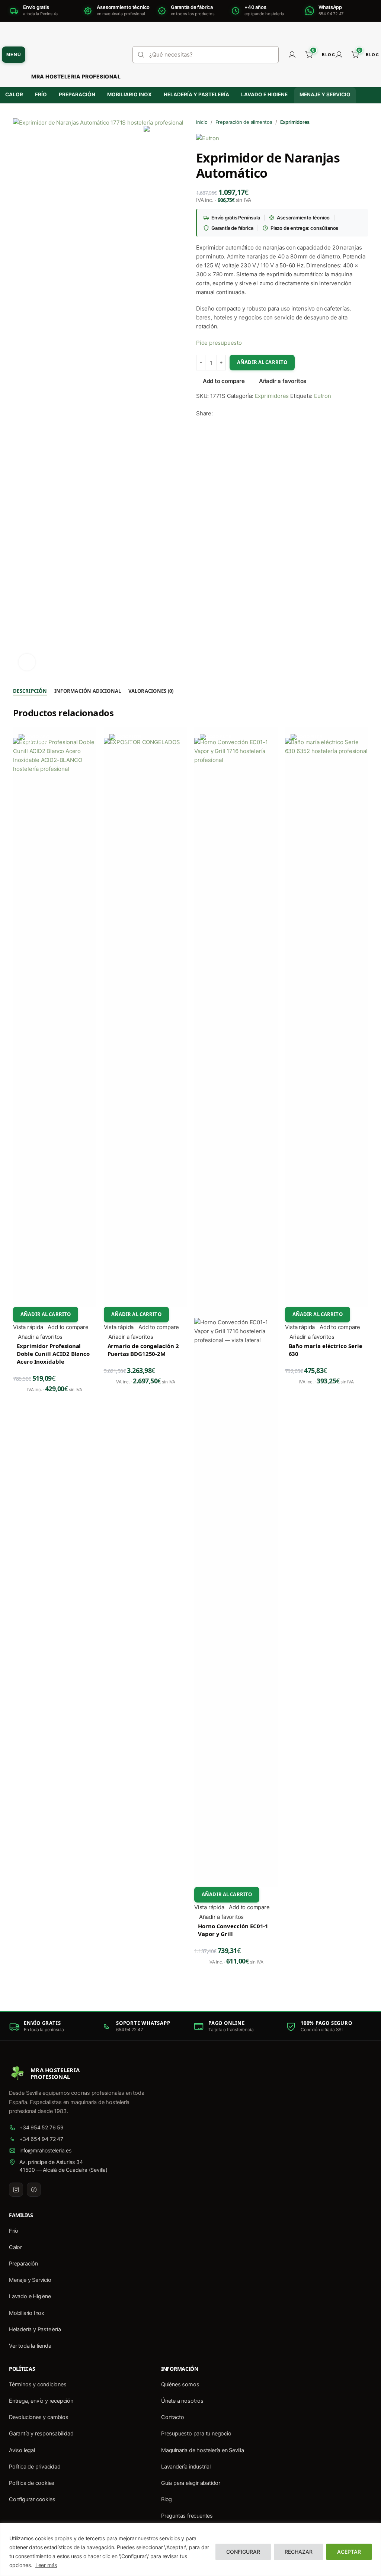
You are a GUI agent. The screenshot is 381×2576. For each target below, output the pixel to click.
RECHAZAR (299, 2552)
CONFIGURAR (243, 2552)
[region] (190, 2549)
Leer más (46, 2565)
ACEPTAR (349, 2552)
